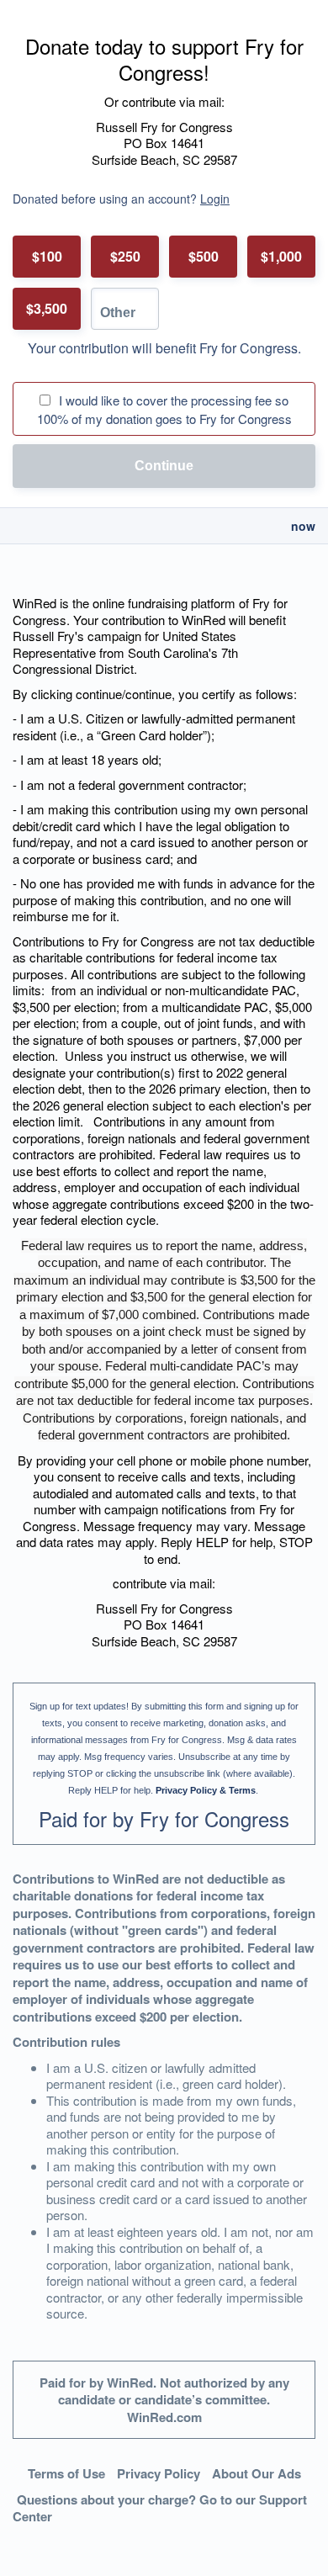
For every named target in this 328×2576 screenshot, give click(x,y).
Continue (164, 466)
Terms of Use (66, 2473)
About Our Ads (257, 2473)
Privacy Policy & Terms (206, 1790)
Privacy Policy (159, 2473)
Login (215, 199)
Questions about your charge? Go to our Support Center (160, 2508)
